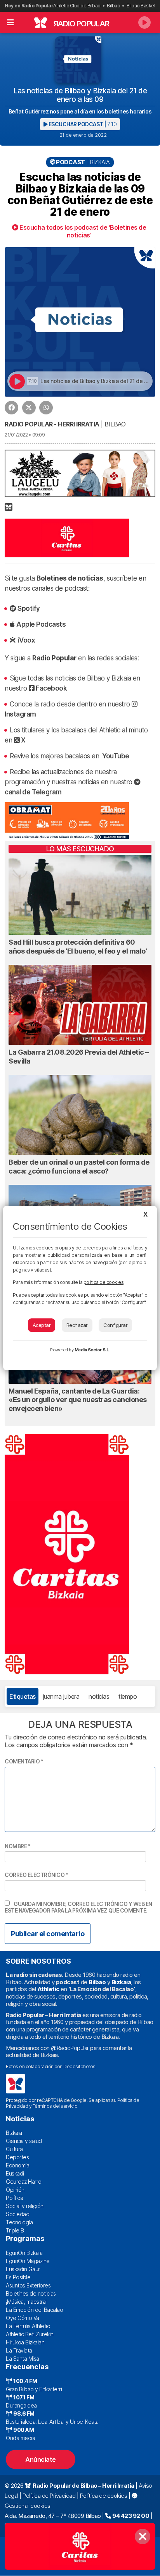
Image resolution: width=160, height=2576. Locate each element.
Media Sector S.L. (92, 1350)
